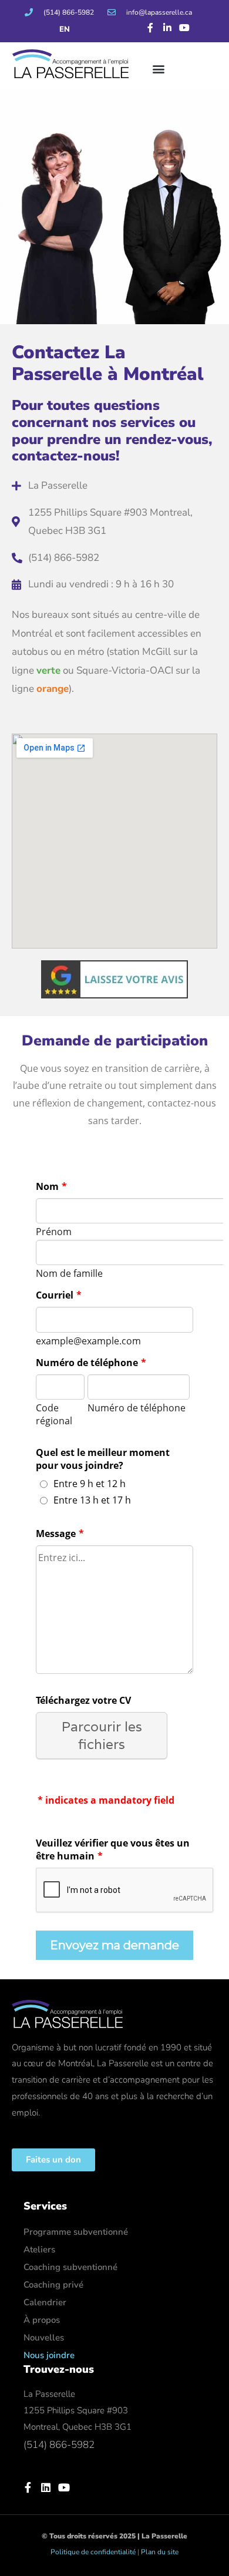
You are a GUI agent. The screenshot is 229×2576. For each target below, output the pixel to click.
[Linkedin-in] (168, 28)
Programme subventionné (76, 2232)
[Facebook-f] (151, 28)
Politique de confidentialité (93, 2552)
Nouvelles (44, 2338)
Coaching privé (53, 2285)
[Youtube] (184, 28)
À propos (42, 2320)
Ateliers (39, 2249)
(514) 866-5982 (59, 2445)
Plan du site (160, 2552)
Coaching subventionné (70, 2267)
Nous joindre (49, 2355)
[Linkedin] (46, 2487)
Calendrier (45, 2302)
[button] (158, 68)
